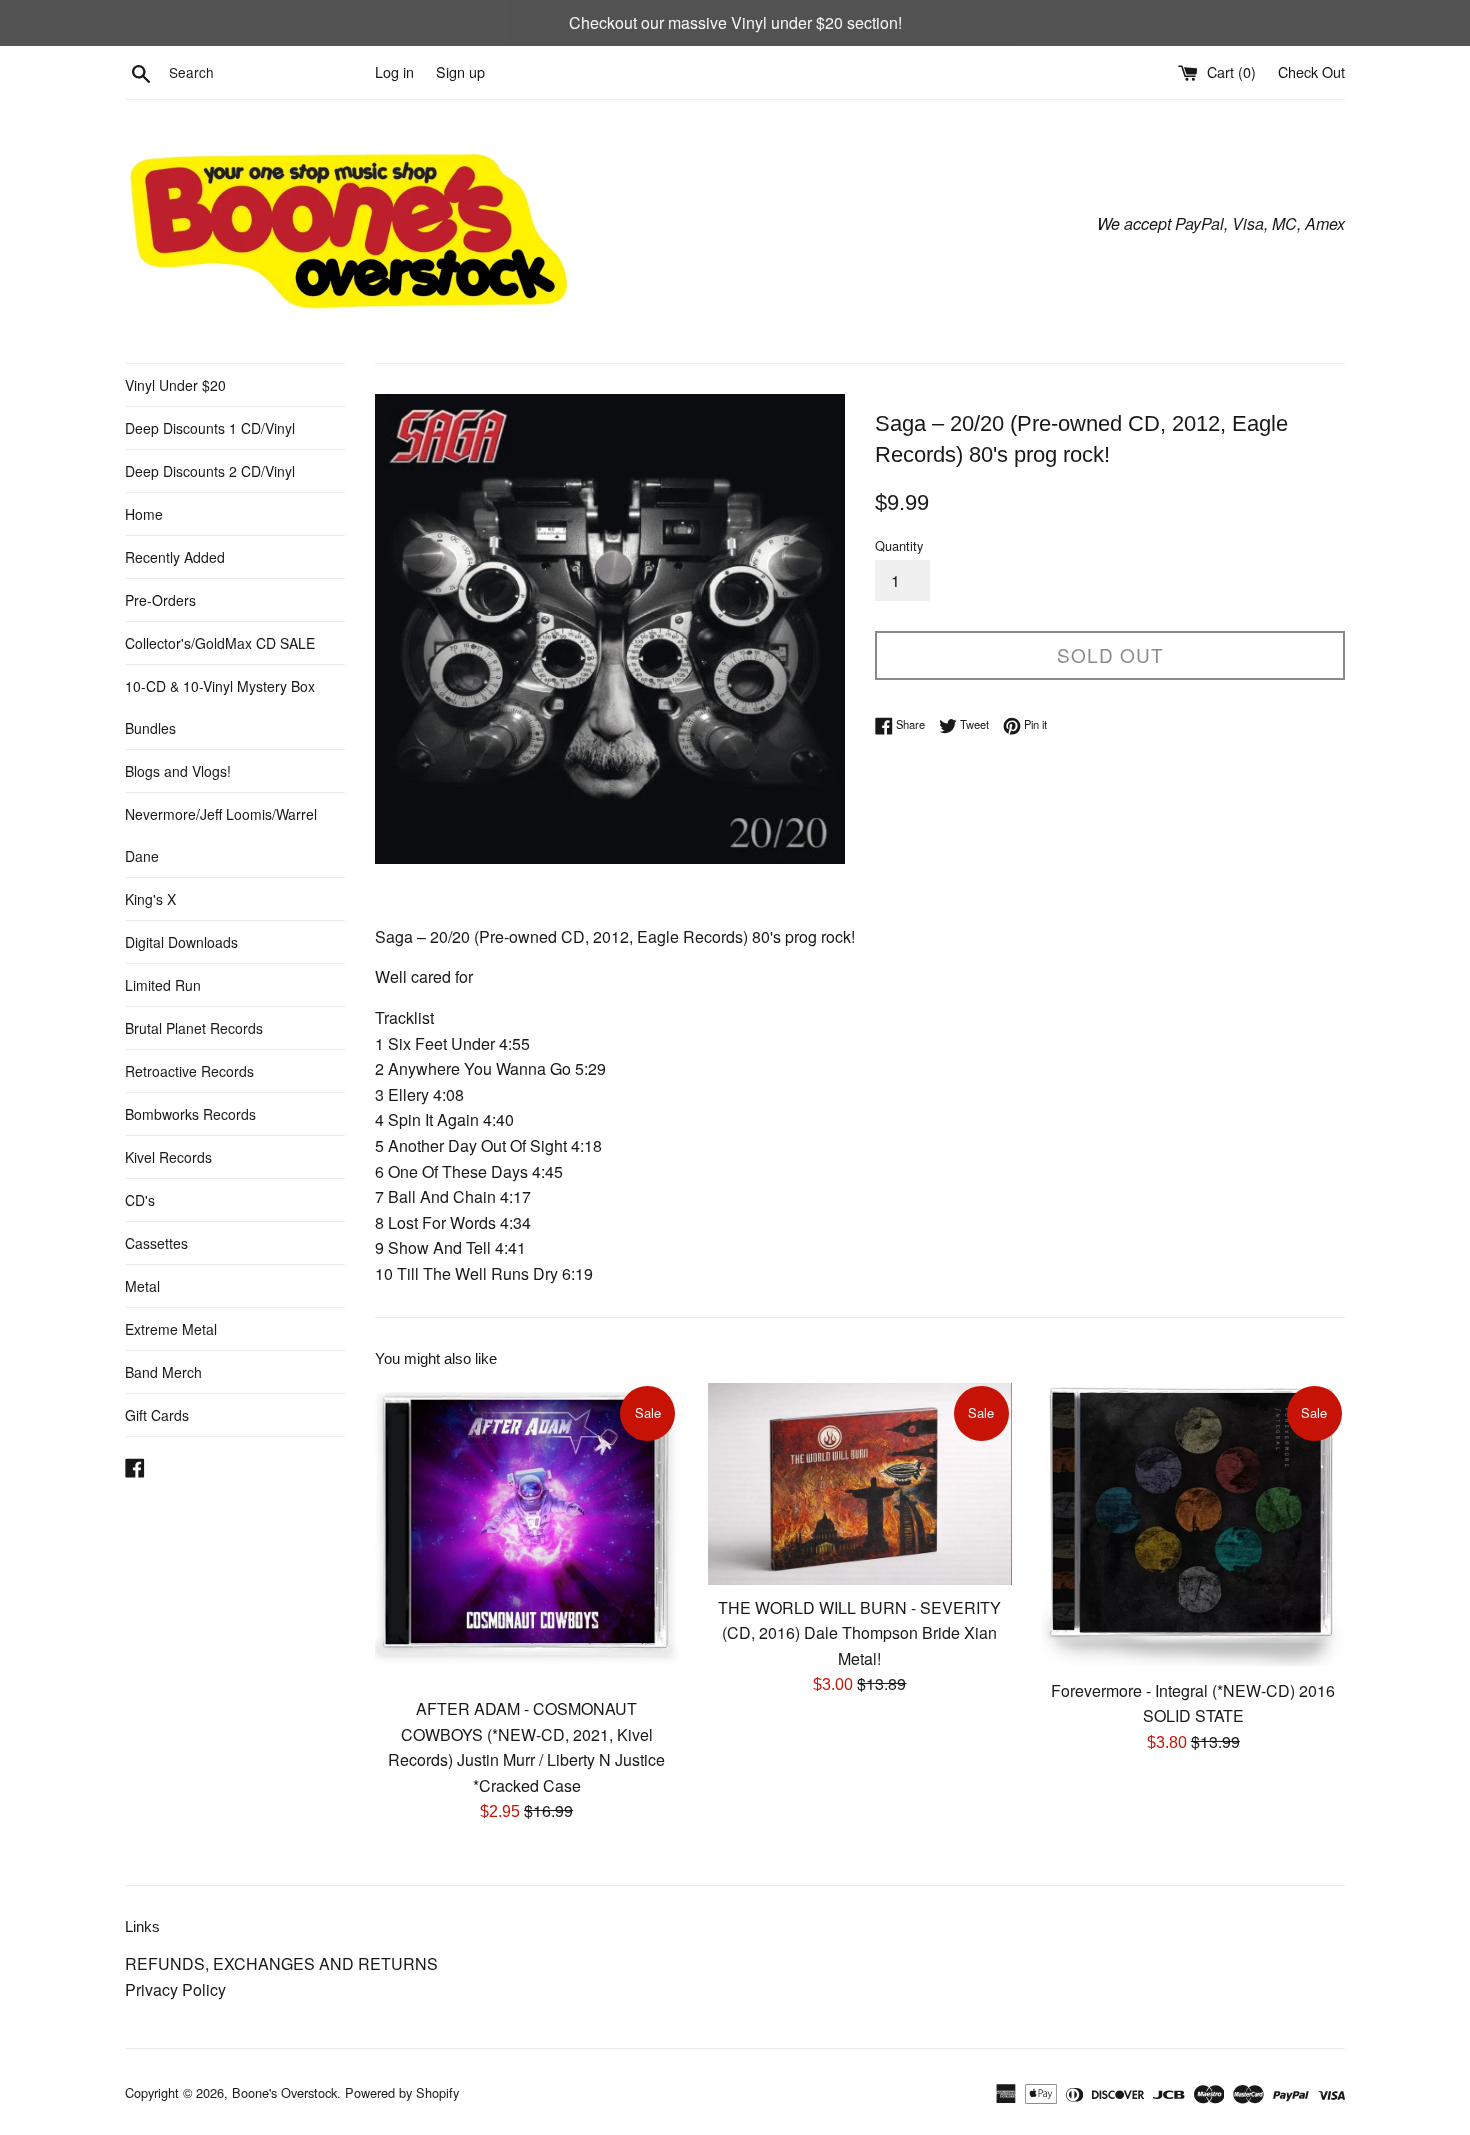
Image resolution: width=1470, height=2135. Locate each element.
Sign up (460, 71)
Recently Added (175, 557)
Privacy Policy (175, 1989)
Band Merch (163, 1372)
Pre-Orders (160, 600)
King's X (150, 899)
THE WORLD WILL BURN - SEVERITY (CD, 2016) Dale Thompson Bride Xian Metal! (859, 1633)
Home (144, 514)
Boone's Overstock (284, 2092)
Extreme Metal (171, 1329)
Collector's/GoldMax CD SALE (220, 643)
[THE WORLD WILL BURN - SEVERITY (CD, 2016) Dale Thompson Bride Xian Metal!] (859, 1484)
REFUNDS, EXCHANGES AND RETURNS (281, 1963)
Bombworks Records (190, 1114)
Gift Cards (157, 1415)
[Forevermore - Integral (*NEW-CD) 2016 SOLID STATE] (1193, 1525)
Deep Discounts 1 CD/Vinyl (210, 428)
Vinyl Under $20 (175, 385)
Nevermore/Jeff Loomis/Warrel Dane (221, 835)
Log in (394, 71)
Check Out (1311, 71)
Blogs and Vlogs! (178, 771)
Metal (142, 1286)
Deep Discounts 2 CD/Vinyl (210, 471)
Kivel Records (168, 1157)
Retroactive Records (189, 1071)
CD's (140, 1200)
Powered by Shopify (402, 2092)
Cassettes (156, 1243)
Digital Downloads (181, 942)
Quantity (899, 545)
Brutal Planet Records (194, 1028)
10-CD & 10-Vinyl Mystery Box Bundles (220, 707)
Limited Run (163, 985)
